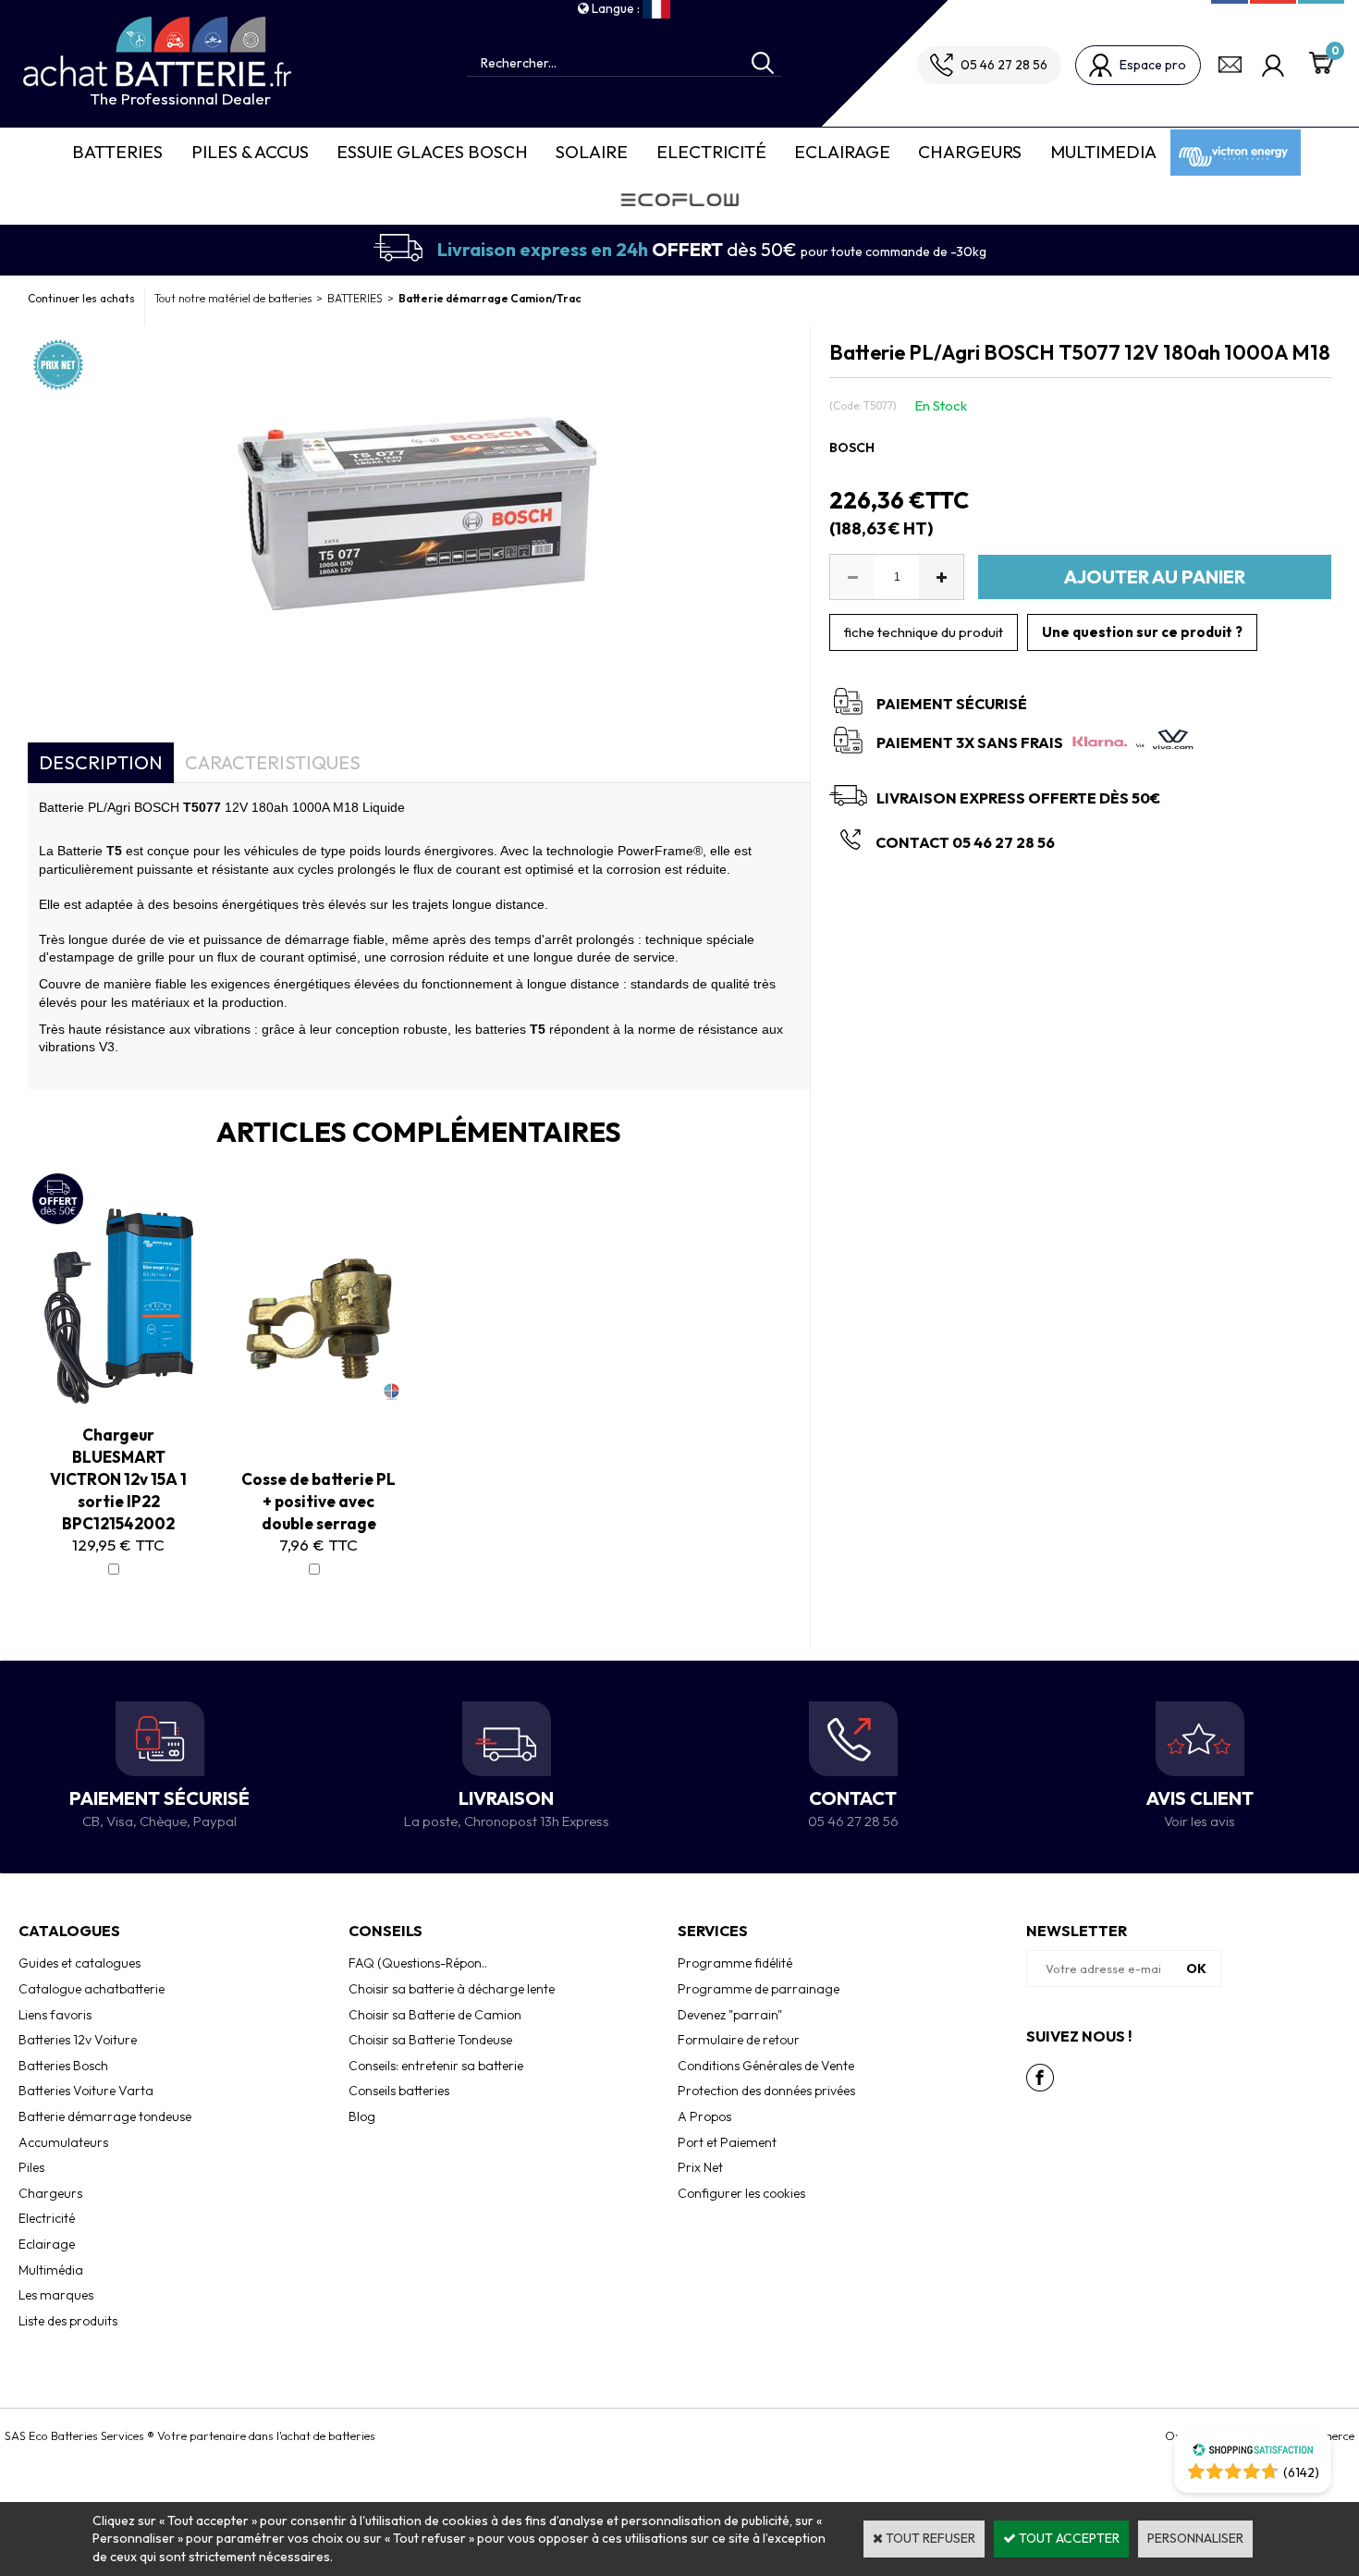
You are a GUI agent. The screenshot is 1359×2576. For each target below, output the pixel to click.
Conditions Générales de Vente (766, 2066)
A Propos (704, 2116)
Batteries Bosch (63, 2066)
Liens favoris (55, 2015)
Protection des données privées (766, 2091)
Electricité (711, 152)
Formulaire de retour (739, 2040)
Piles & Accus (250, 152)
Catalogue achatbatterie (92, 1989)
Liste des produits (68, 2321)
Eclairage (842, 152)
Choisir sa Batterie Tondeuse (430, 2040)
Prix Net (700, 2167)
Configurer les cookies (741, 2193)
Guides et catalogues (80, 1963)
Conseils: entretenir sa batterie (436, 2066)
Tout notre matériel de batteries (233, 298)
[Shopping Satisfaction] (1253, 2452)
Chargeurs (970, 152)
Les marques (56, 2295)
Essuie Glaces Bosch (432, 152)
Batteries (117, 152)
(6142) (1301, 2472)
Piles (31, 2167)
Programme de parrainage (759, 1989)
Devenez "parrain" (730, 2015)
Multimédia (51, 2270)
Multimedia (1103, 152)
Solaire (592, 152)
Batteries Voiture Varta (86, 2091)
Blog (362, 2116)
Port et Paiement (727, 2142)
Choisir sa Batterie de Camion (435, 2015)
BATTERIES (355, 298)
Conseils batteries (399, 2091)
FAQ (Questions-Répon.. (418, 1963)
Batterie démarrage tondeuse (105, 2116)
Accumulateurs (63, 2142)
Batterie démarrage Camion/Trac (490, 298)
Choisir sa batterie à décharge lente (452, 1989)
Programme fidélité (735, 1963)
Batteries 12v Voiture (78, 2040)
